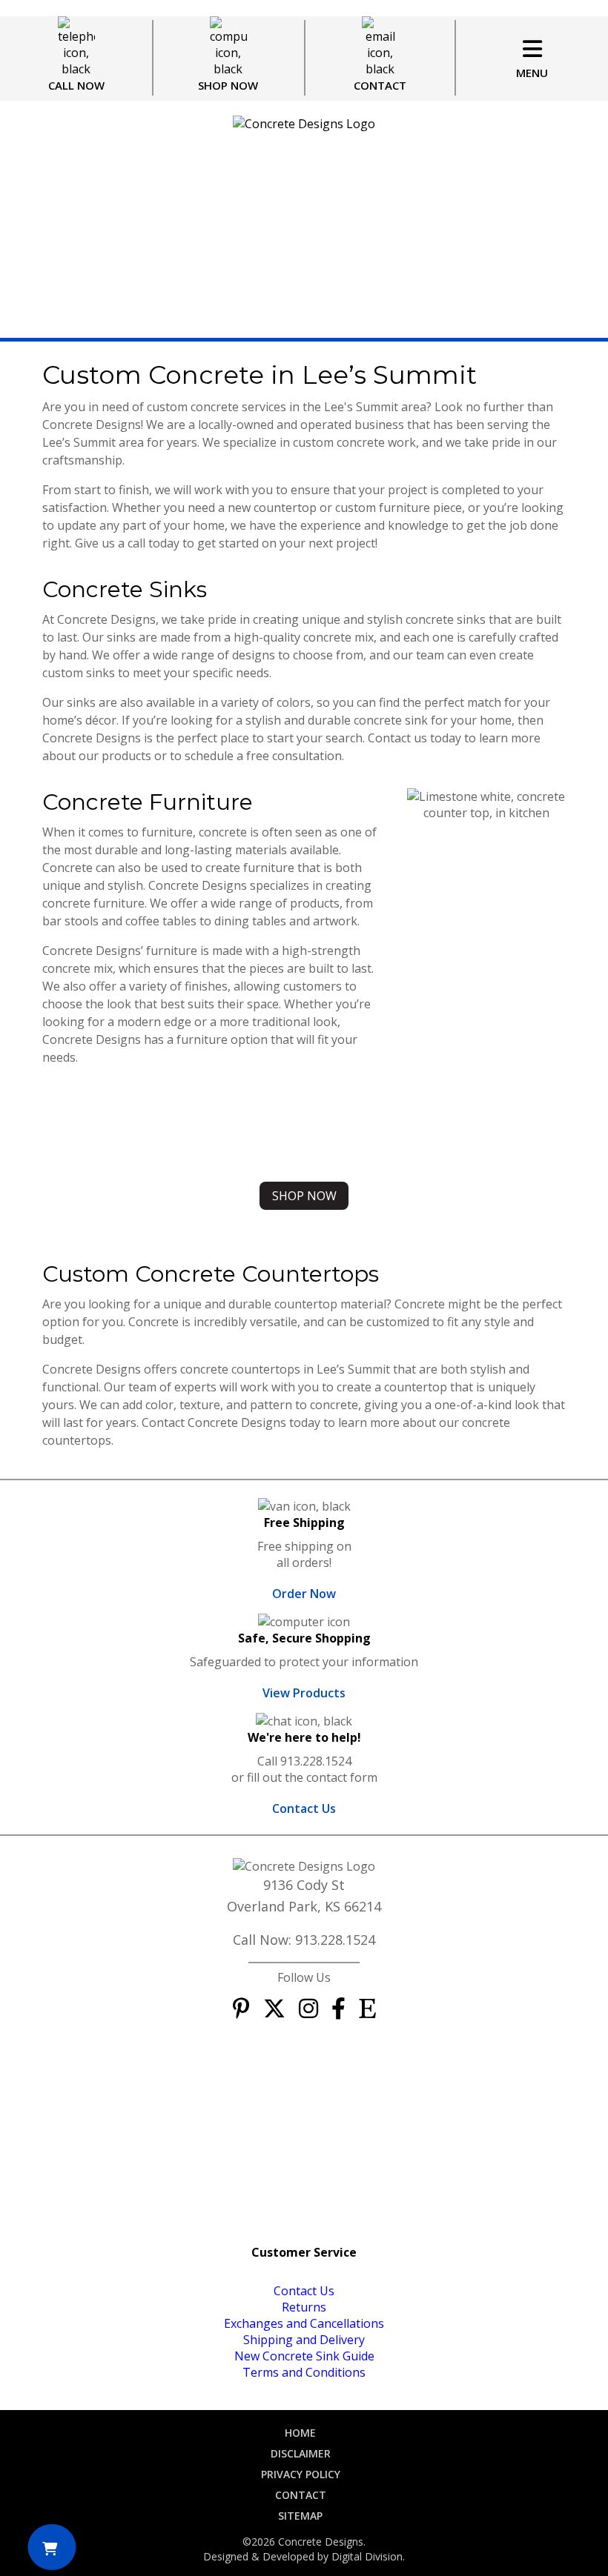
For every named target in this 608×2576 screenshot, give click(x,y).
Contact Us (304, 1808)
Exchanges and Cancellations (304, 2323)
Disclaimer (301, 2453)
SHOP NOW (228, 85)
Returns (304, 2307)
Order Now (304, 1594)
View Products (304, 1693)
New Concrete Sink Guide (304, 2356)
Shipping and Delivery (304, 2340)
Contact (301, 2495)
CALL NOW (76, 85)
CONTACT (380, 85)
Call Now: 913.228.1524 (304, 1940)
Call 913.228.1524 (304, 1761)
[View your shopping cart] (52, 2547)
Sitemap (300, 2516)
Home (300, 2433)
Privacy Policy (301, 2474)
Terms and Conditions (304, 2372)
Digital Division (367, 2556)
